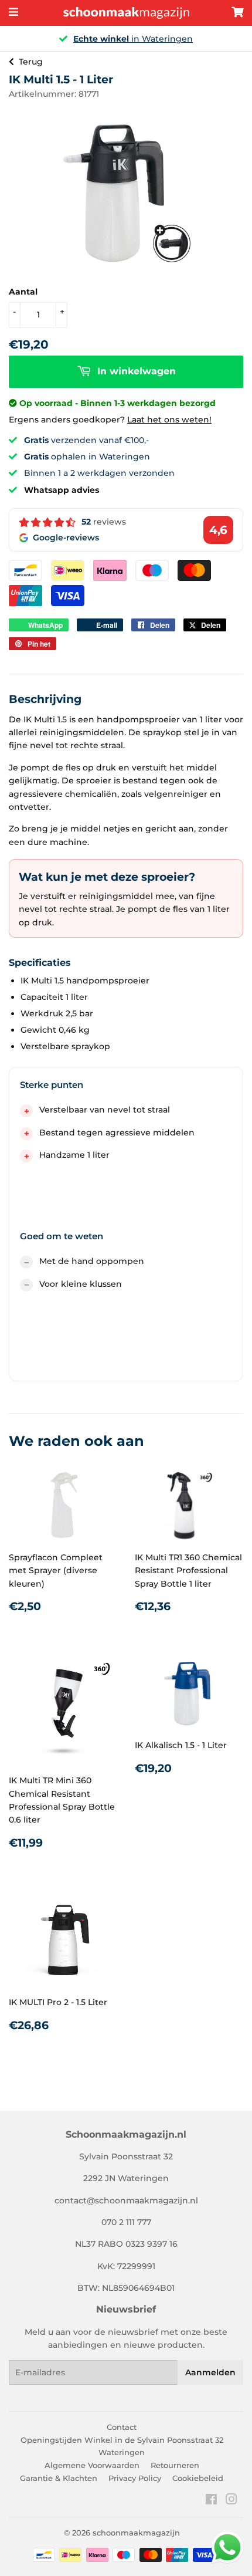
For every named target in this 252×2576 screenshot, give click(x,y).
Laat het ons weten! (169, 420)
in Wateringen (133, 39)
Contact (122, 2427)
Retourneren (175, 2465)
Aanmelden (210, 2372)
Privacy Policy (135, 2478)
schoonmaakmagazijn (136, 2533)
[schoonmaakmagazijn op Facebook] (211, 2501)
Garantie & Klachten (59, 2478)
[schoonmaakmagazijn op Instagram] (231, 2501)
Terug (31, 62)
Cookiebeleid (198, 2478)
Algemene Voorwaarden (92, 2465)
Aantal (23, 292)
